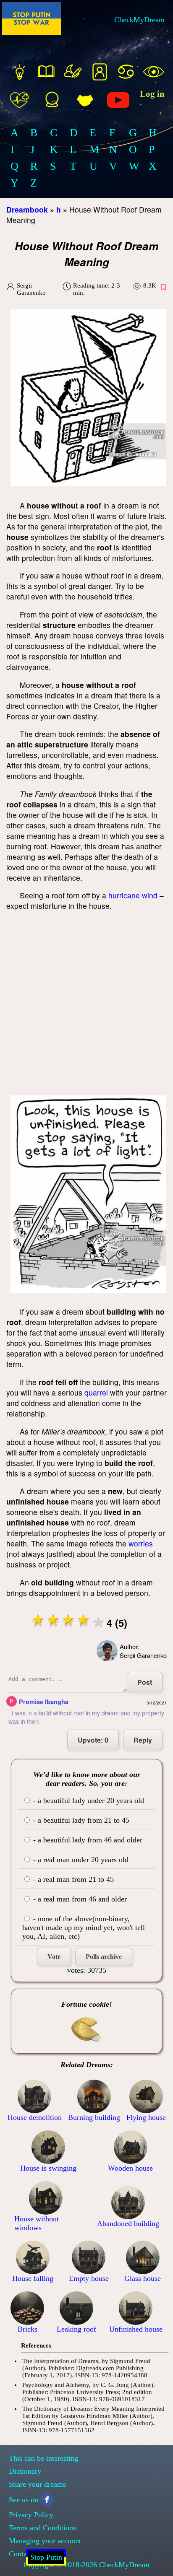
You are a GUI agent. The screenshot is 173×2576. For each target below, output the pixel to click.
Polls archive (104, 1957)
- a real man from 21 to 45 (72, 1879)
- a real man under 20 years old (80, 1860)
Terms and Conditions (42, 2528)
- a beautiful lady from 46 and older (87, 1840)
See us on (24, 2500)
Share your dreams (37, 2484)
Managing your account (45, 2541)
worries (141, 1543)
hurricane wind (133, 895)
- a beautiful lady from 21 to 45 (80, 1820)
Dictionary (25, 2471)
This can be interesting (43, 2458)
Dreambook (27, 209)
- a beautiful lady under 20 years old (88, 1800)
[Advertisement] (86, 1005)
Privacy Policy (31, 2515)
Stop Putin (46, 2557)
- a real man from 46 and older (79, 1899)
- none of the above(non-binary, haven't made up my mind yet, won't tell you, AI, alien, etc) (84, 1927)
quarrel (96, 1392)
